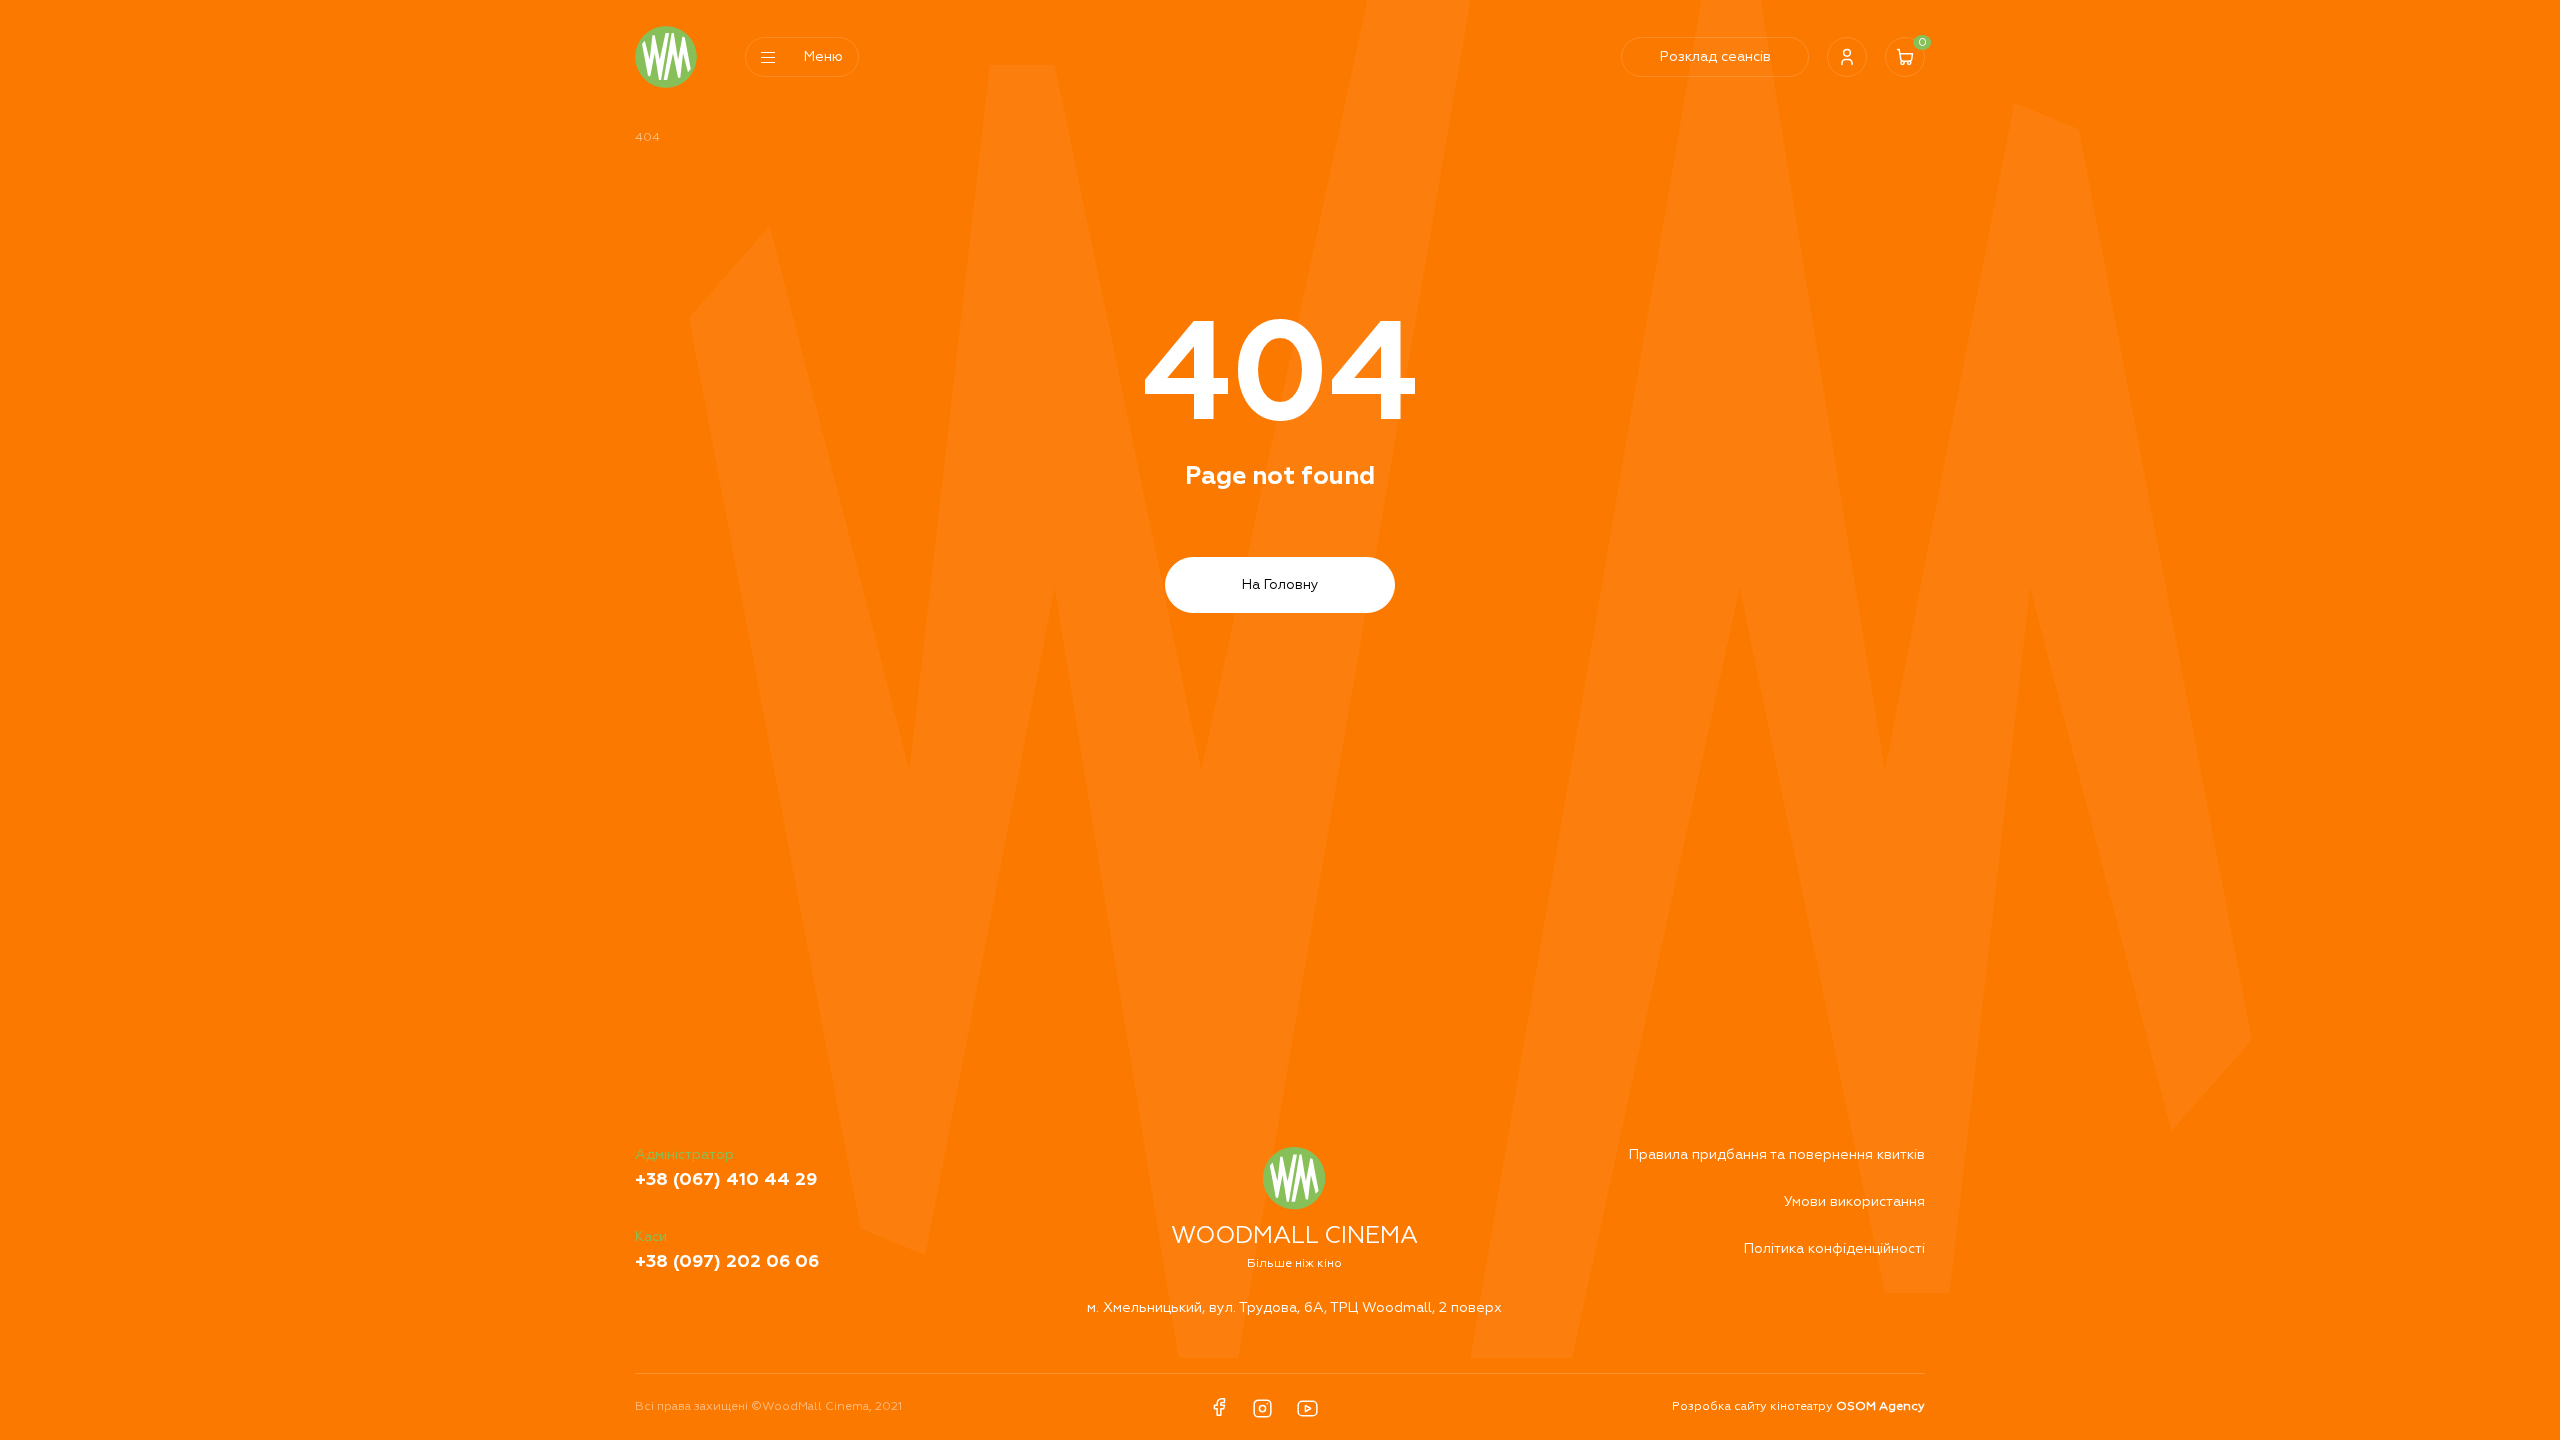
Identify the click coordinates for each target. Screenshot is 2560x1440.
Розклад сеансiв (1715, 57)
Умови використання (1854, 1202)
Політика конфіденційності (1834, 1249)
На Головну (1280, 585)
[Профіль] (1847, 57)
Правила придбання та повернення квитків (1777, 1155)
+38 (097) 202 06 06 (727, 1262)
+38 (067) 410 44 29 (726, 1180)
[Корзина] (1905, 57)
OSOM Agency (1880, 1407)
